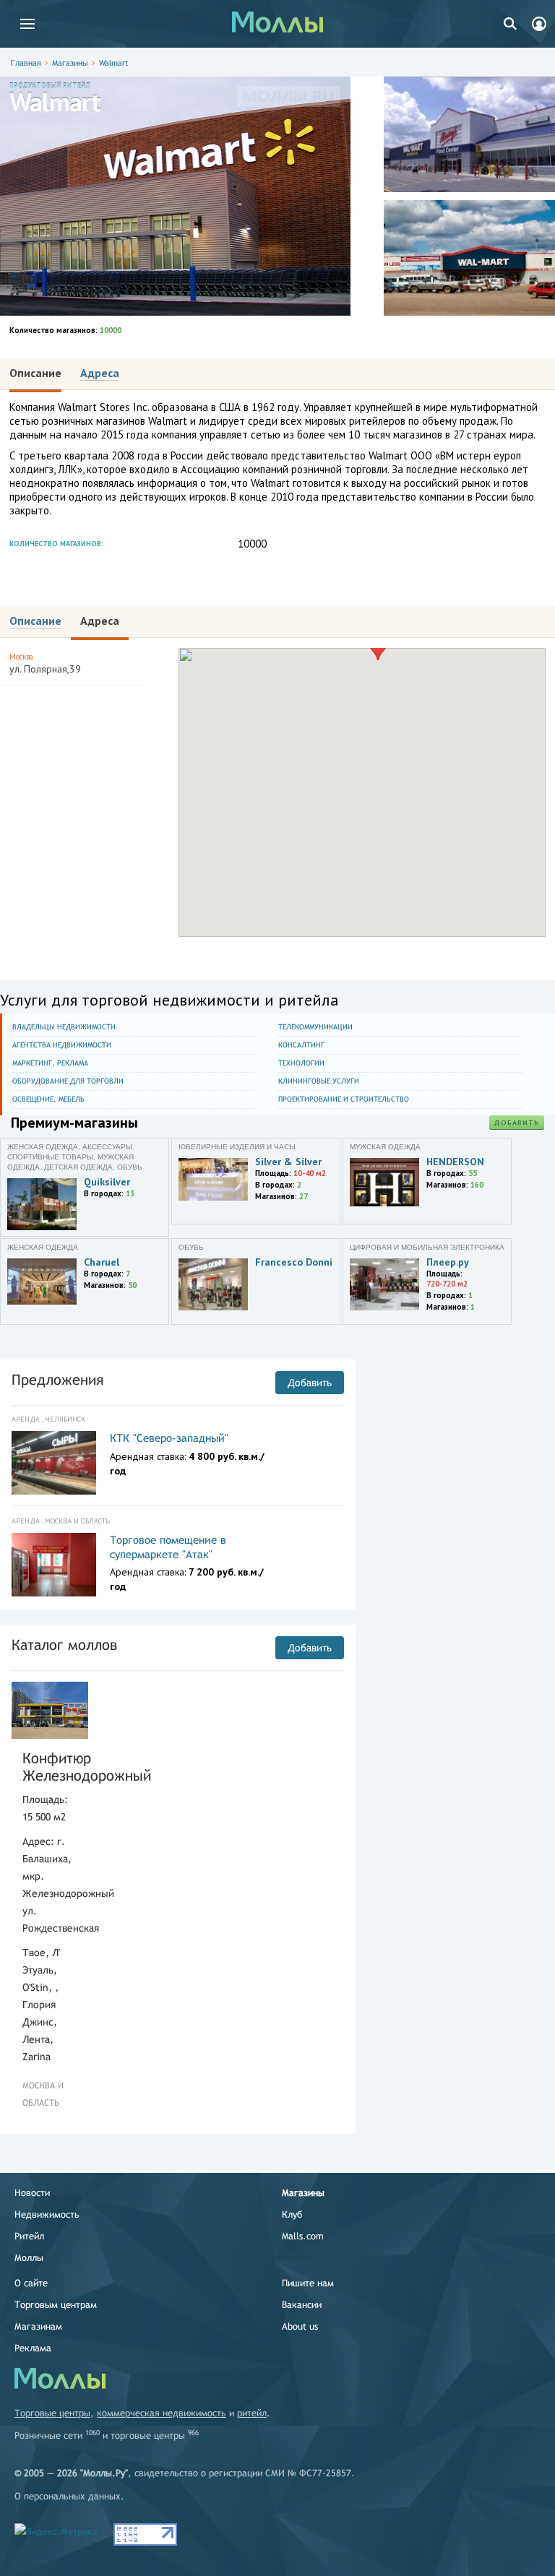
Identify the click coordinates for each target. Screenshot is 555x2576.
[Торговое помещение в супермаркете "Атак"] (54, 1565)
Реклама (33, 2348)
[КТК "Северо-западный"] (54, 1463)
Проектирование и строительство (344, 1099)
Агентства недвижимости (62, 1045)
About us (300, 2326)
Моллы (29, 2258)
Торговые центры (52, 2413)
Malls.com (303, 2236)
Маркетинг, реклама (50, 1063)
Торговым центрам (56, 2305)
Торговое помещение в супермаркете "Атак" (168, 1547)
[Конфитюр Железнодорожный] (50, 1710)
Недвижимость (47, 2214)
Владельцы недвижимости (64, 1027)
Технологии (301, 1063)
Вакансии (302, 2305)
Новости (32, 2193)
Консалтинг (301, 1045)
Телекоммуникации (315, 1027)
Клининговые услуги (319, 1081)
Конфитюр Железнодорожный (50, 1767)
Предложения (57, 1379)
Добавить (517, 1123)
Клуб (292, 2214)
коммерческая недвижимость (162, 2413)
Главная (26, 63)
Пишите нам (308, 2283)
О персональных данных (68, 2496)
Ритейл (29, 2236)
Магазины (70, 63)
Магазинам (38, 2326)
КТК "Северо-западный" (169, 1438)
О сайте (31, 2283)
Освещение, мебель (48, 1099)
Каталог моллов (64, 1644)
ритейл (252, 2413)
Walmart (113, 63)
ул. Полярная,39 (45, 664)
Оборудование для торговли (68, 1081)
